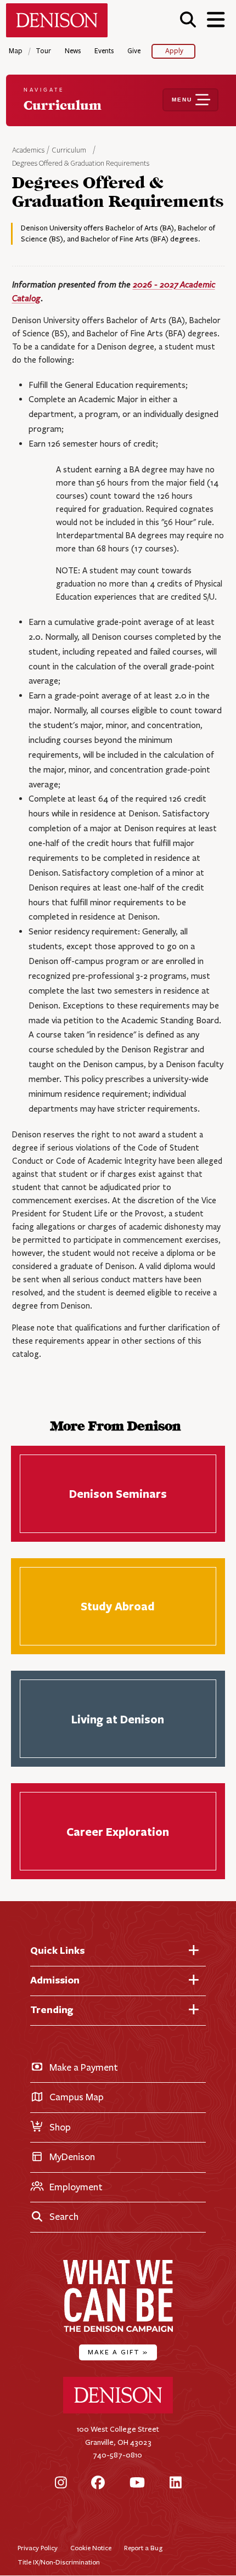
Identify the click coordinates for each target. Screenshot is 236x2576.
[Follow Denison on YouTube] (137, 2483)
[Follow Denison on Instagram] (61, 2483)
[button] (188, 19)
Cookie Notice (91, 2548)
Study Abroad (118, 1606)
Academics (29, 150)
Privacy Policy (38, 2548)
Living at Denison (118, 1719)
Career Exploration (118, 1831)
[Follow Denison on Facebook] (98, 2483)
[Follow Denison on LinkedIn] (176, 2483)
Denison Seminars (118, 1494)
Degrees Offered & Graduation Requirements (81, 164)
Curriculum (69, 150)
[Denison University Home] (118, 2411)
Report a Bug (143, 2548)
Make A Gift (118, 2352)
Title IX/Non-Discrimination (59, 2562)
